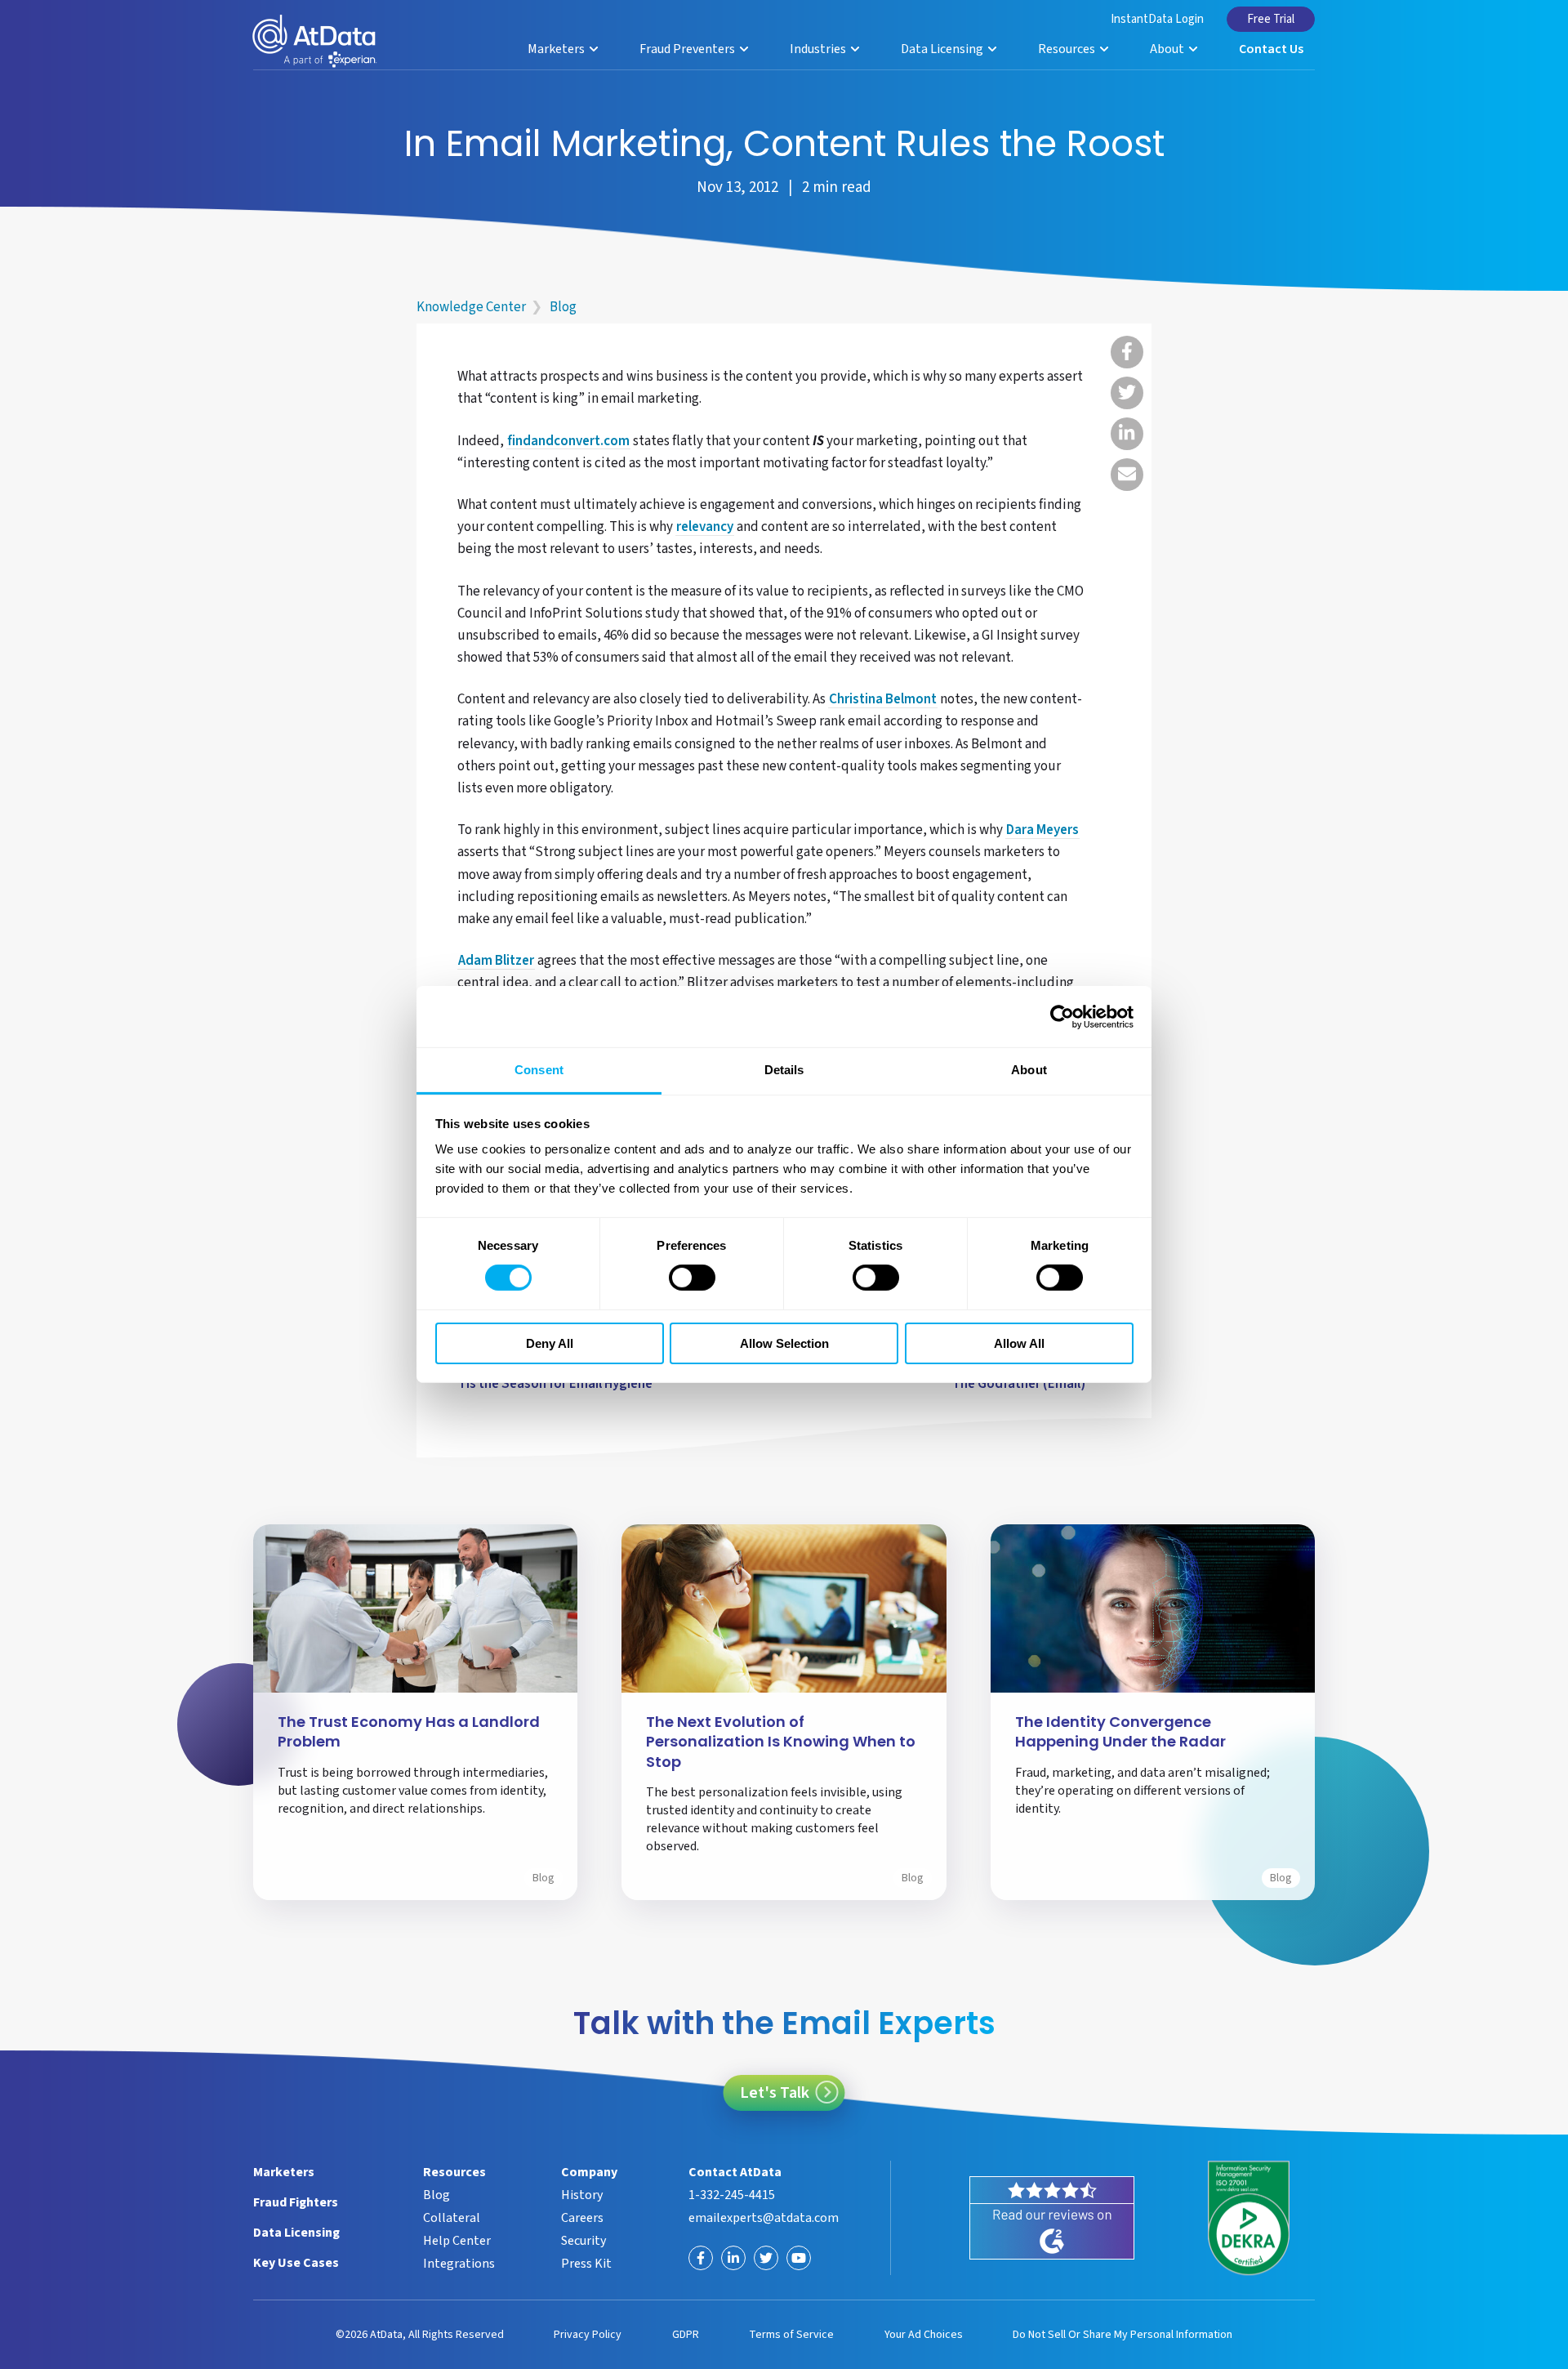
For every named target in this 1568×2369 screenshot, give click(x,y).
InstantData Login (1157, 19)
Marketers (557, 49)
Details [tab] (784, 1070)
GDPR (686, 2335)
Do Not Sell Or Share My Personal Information (1123, 2335)
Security (584, 2241)
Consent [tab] (539, 1070)
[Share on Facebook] (1127, 352)
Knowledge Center (471, 307)
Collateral (452, 2218)
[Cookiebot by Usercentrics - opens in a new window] (1062, 1016)
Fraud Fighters (296, 2202)
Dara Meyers (1042, 831)
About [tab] (1029, 1070)
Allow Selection (784, 1343)
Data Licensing (943, 49)
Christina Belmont (883, 700)
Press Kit (586, 2264)
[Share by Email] (1127, 475)
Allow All (1019, 1343)
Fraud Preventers (688, 49)
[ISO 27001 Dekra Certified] (1249, 2219)
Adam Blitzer (496, 961)
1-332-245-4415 (732, 2195)
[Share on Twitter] (1127, 393)
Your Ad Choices (924, 2335)
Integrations (459, 2264)
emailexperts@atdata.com (764, 2218)
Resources (1068, 49)
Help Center (457, 2241)
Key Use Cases (296, 2263)
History (582, 2195)
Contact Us (1271, 49)
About (1168, 49)
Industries (819, 49)
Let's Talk (775, 2093)
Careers (582, 2218)
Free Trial (1271, 19)
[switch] (692, 1278)
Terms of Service (791, 2335)
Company (589, 2172)
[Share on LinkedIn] (1127, 434)
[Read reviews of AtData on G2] (1052, 2218)
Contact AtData (735, 2172)
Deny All (550, 1343)
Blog (563, 307)
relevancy (705, 528)
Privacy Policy (588, 2335)
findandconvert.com (568, 442)
